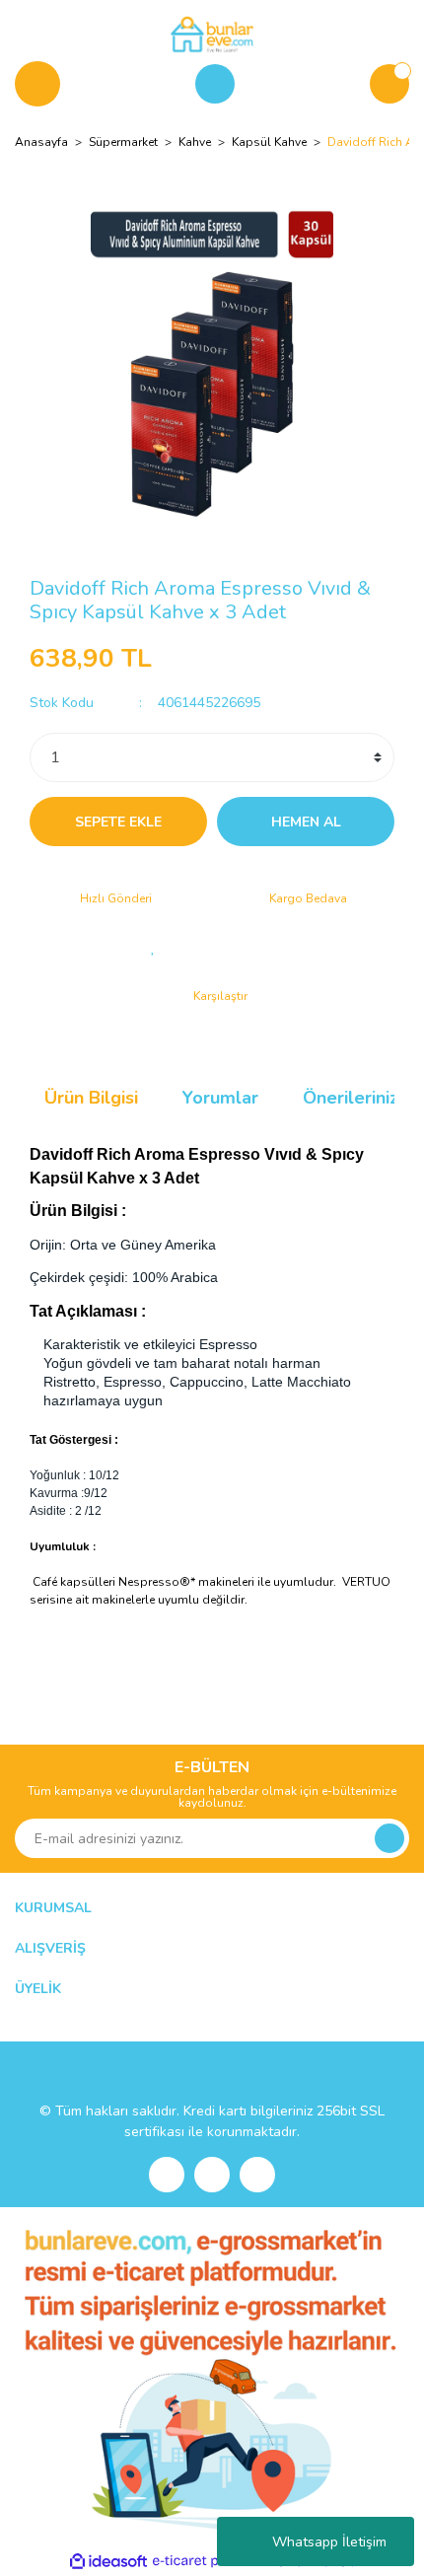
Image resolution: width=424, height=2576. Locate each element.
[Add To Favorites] (153, 947)
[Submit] (389, 1838)
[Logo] (212, 34)
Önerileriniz (351, 1098)
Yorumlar (220, 1098)
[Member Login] (215, 84)
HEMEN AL (306, 822)
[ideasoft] (108, 2562)
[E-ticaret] (210, 2561)
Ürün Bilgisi (91, 1098)
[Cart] (389, 84)
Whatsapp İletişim (329, 2542)
